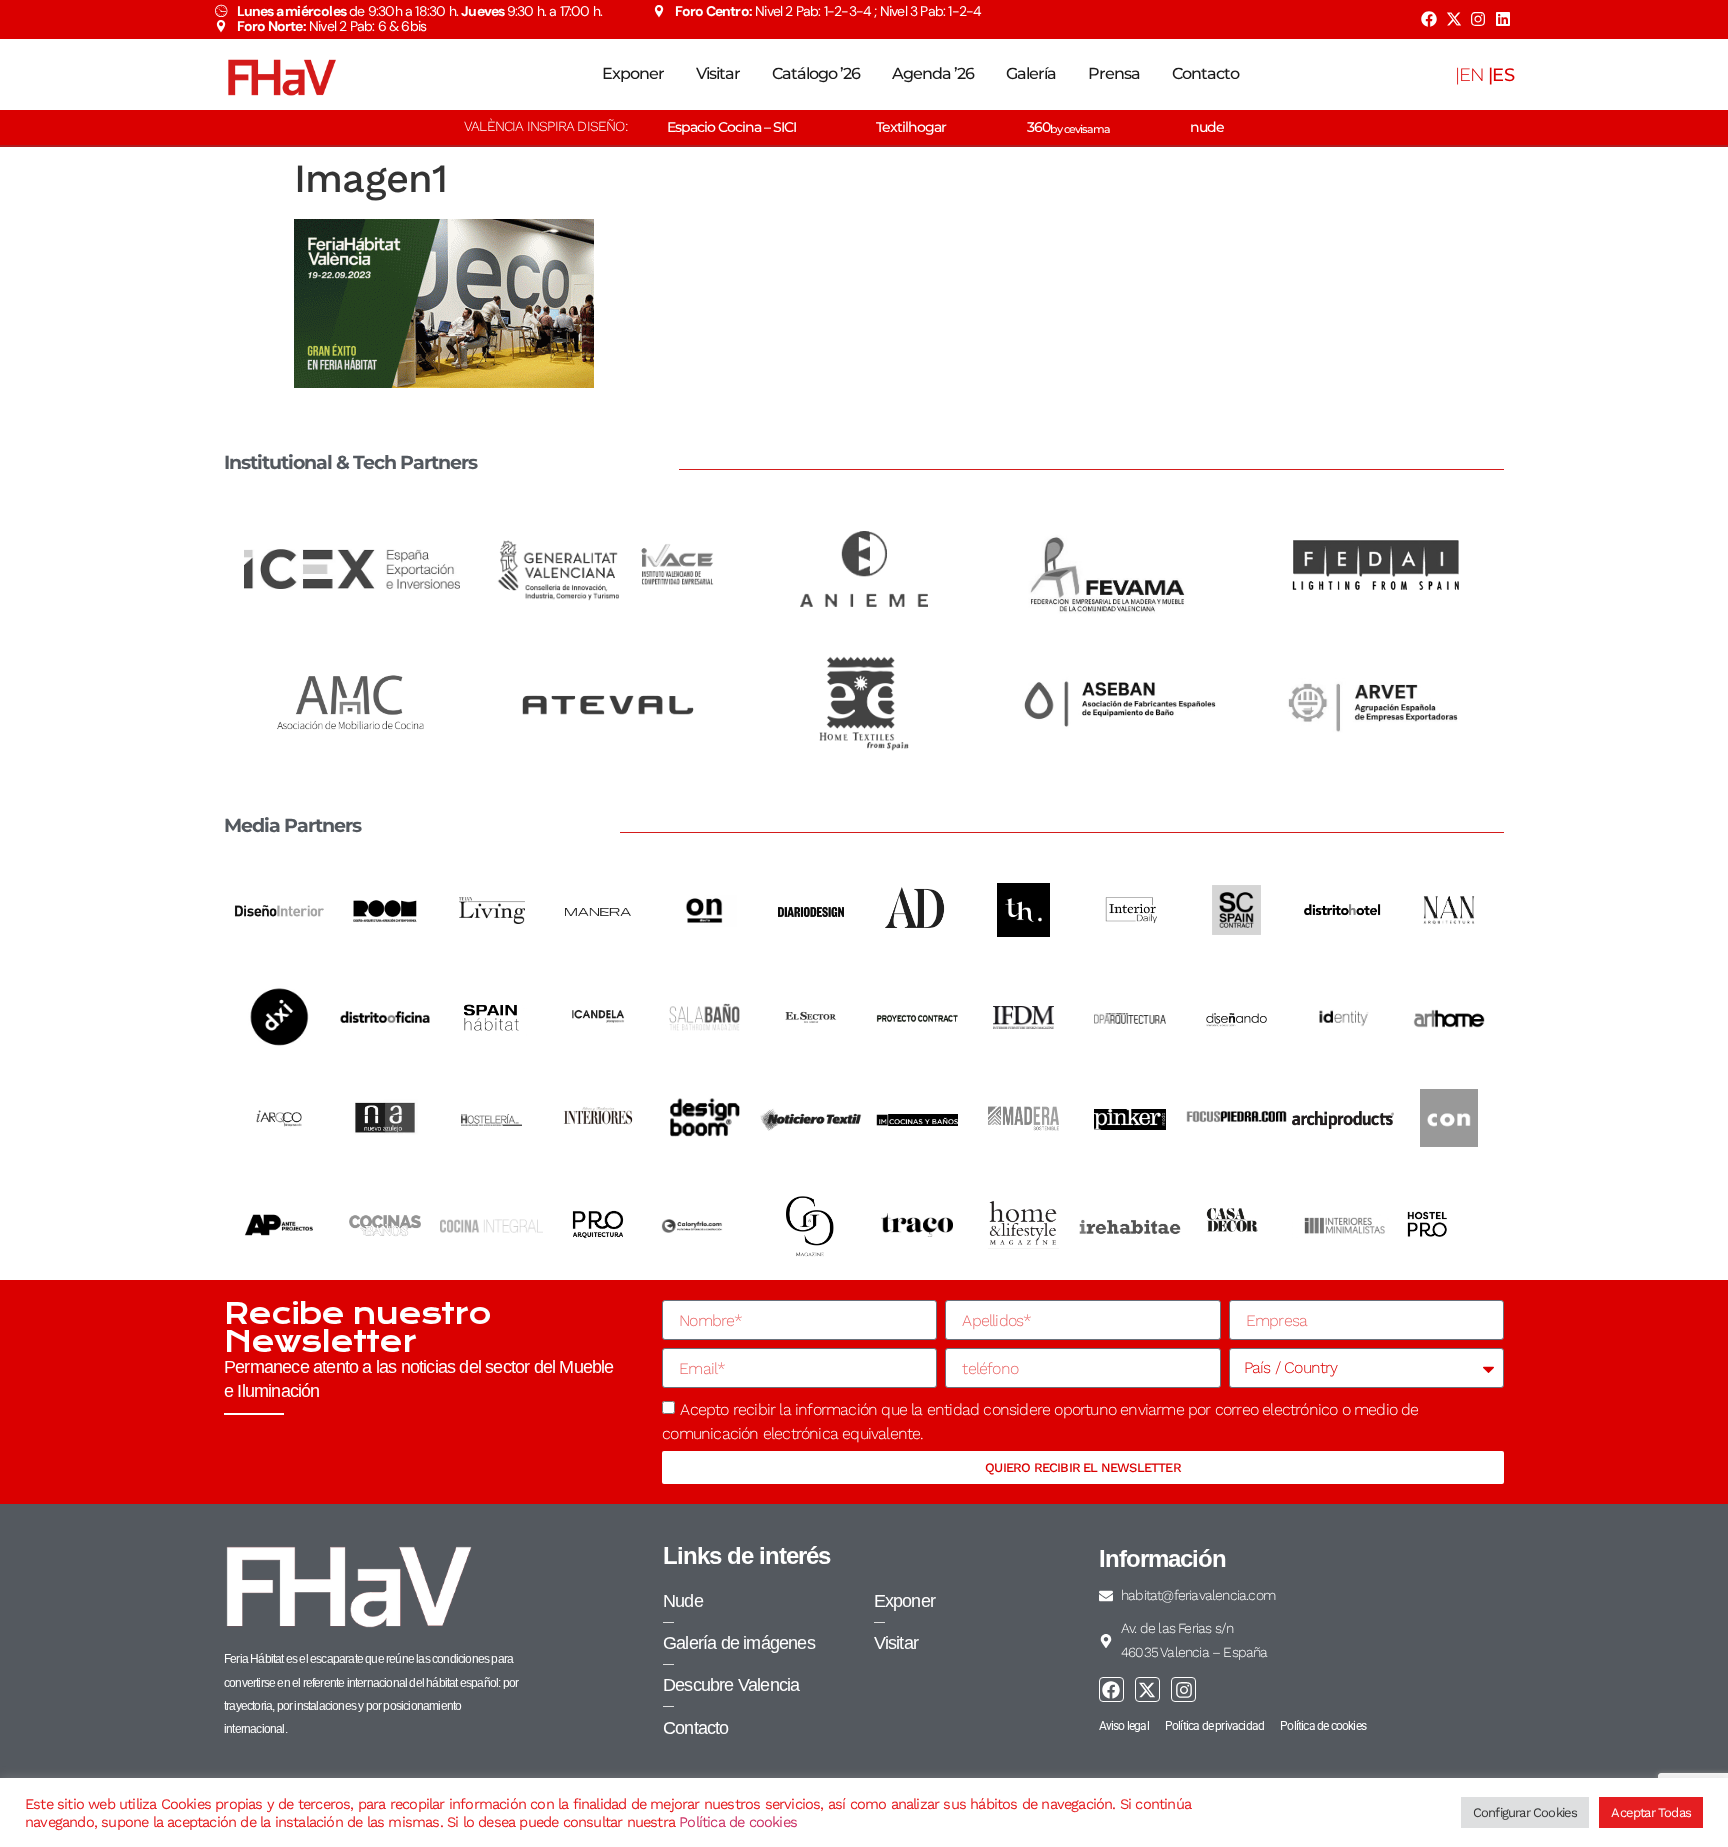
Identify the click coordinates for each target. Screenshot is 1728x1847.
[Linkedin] (1503, 19)
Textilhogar (911, 127)
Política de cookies (738, 1822)
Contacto (1205, 73)
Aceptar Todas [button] (1651, 1812)
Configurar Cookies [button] (1525, 1812)
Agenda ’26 (933, 73)
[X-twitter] (1453, 19)
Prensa (1114, 73)
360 (1068, 127)
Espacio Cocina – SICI (731, 127)
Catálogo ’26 (816, 73)
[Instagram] (1478, 19)
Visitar (718, 73)
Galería (1031, 73)
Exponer (633, 73)
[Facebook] (1429, 19)
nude (1207, 127)
